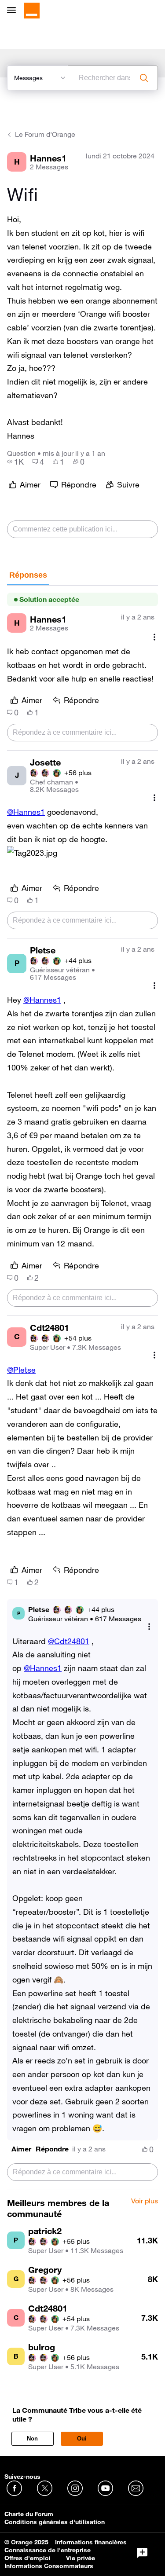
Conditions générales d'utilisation (55, 2522)
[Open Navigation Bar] (14, 11)
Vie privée (81, 2558)
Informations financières (91, 2542)
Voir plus (145, 2201)
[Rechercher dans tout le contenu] (144, 78)
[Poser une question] (142, 2553)
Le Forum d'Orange (45, 134)
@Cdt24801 (69, 1641)
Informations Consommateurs (49, 2566)
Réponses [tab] (28, 575)
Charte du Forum (29, 2514)
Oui (82, 2439)
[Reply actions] (149, 1627)
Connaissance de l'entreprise (48, 2550)
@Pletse (21, 1370)
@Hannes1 (26, 812)
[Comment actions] (154, 637)
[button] (32, 853)
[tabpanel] (82, 1388)
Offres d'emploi (27, 2558)
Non (32, 2439)
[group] (15, 462)
